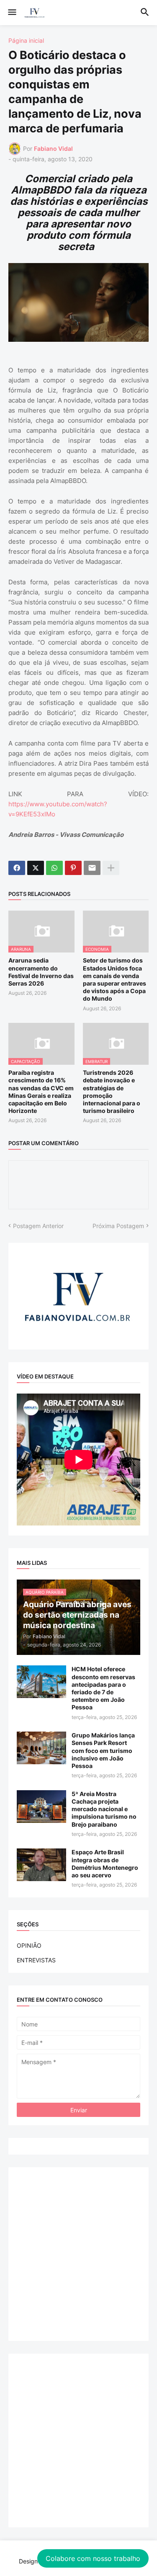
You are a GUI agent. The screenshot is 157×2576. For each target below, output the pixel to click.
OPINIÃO (29, 1945)
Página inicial (26, 41)
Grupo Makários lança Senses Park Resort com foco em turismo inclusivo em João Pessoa (103, 1750)
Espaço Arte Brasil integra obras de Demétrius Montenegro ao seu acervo (105, 1864)
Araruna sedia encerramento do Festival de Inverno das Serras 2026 (41, 972)
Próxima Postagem (118, 1226)
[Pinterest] (73, 868)
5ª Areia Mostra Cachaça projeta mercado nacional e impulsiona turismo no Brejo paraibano (104, 1809)
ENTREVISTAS (36, 1960)
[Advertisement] (78, 2254)
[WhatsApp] (54, 868)
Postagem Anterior (38, 1226)
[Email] (92, 868)
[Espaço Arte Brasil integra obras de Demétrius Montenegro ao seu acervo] (41, 1865)
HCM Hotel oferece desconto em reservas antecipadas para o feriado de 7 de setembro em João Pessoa (103, 1688)
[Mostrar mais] (111, 868)
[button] (12, 13)
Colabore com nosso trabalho (93, 2558)
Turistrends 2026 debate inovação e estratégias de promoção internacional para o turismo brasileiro (112, 1092)
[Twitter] (36, 868)
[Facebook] (17, 868)
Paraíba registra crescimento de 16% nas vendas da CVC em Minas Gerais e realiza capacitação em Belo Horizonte (41, 1092)
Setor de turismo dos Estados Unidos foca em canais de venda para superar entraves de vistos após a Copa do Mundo (115, 979)
